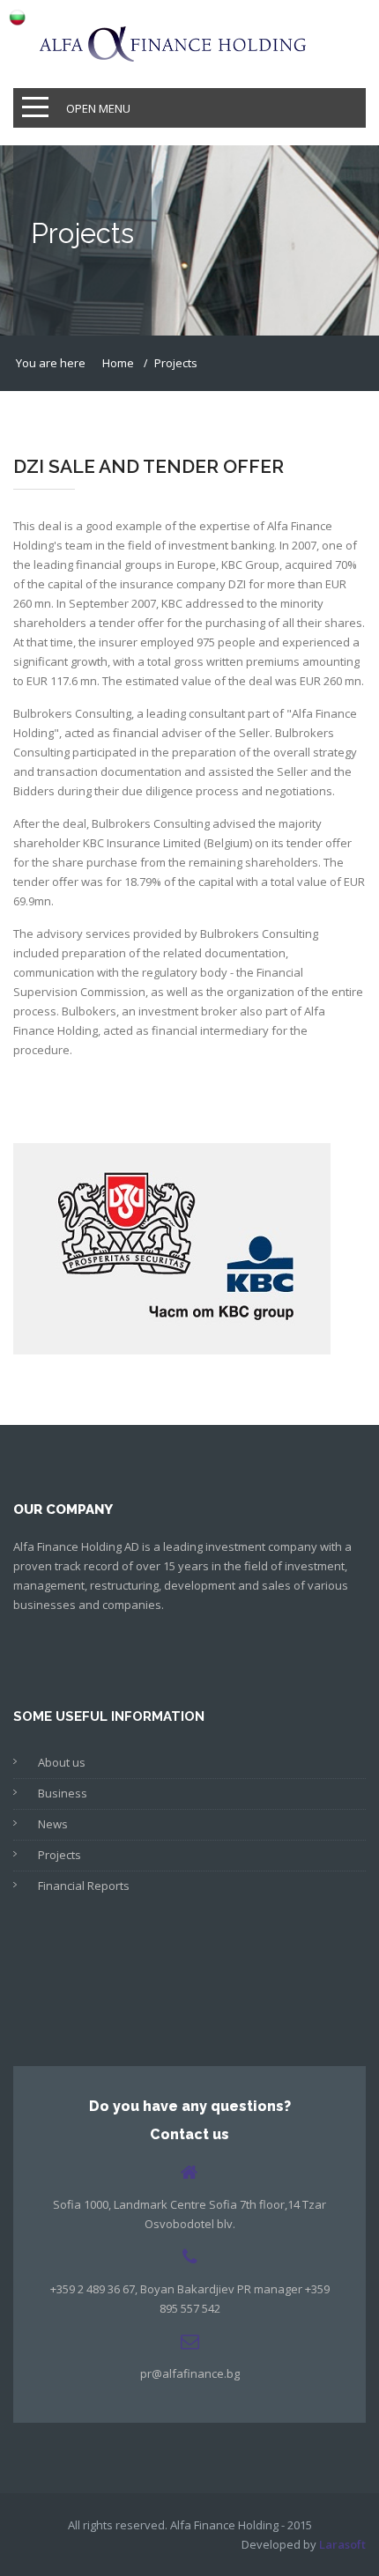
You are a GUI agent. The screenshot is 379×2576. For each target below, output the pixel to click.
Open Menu (98, 108)
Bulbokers (89, 1011)
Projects (59, 1855)
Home (118, 363)
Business (63, 1793)
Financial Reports (84, 1886)
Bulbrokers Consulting (151, 823)
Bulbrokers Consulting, (75, 713)
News (53, 1824)
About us (62, 1762)
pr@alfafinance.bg (190, 2373)
